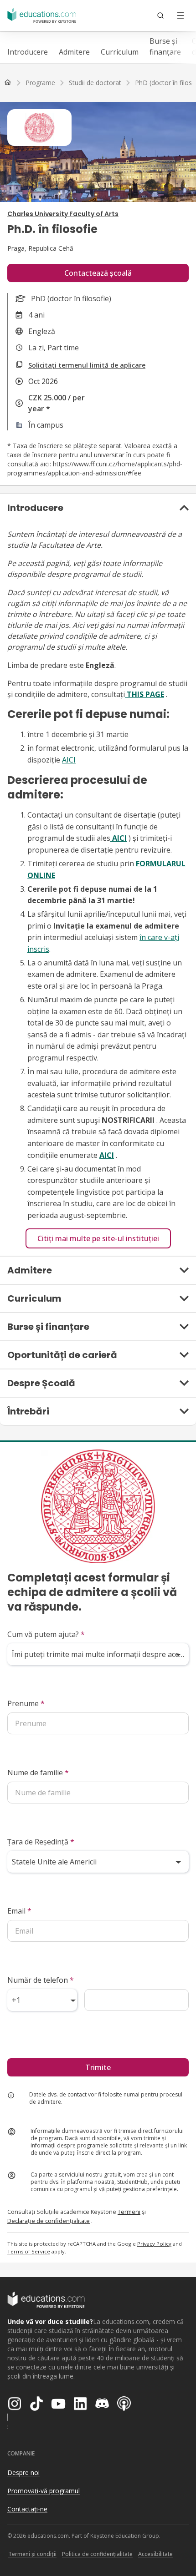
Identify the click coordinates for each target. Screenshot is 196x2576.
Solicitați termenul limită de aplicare (87, 365)
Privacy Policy (154, 2244)
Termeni (129, 2212)
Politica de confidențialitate (97, 2554)
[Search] (160, 15)
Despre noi (23, 2472)
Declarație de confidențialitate (49, 2221)
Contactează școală (98, 273)
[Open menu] (181, 15)
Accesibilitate (155, 2554)
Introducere (28, 52)
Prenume (26, 1703)
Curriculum (120, 52)
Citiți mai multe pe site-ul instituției (98, 1238)
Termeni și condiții (32, 2554)
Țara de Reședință (41, 1842)
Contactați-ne (27, 2509)
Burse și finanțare (165, 46)
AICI (69, 760)
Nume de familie (38, 1773)
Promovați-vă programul (44, 2491)
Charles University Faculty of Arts (63, 214)
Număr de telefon (41, 1980)
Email (19, 1911)
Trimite (98, 2067)
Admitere (74, 52)
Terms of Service (29, 2251)
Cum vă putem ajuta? (46, 1634)
